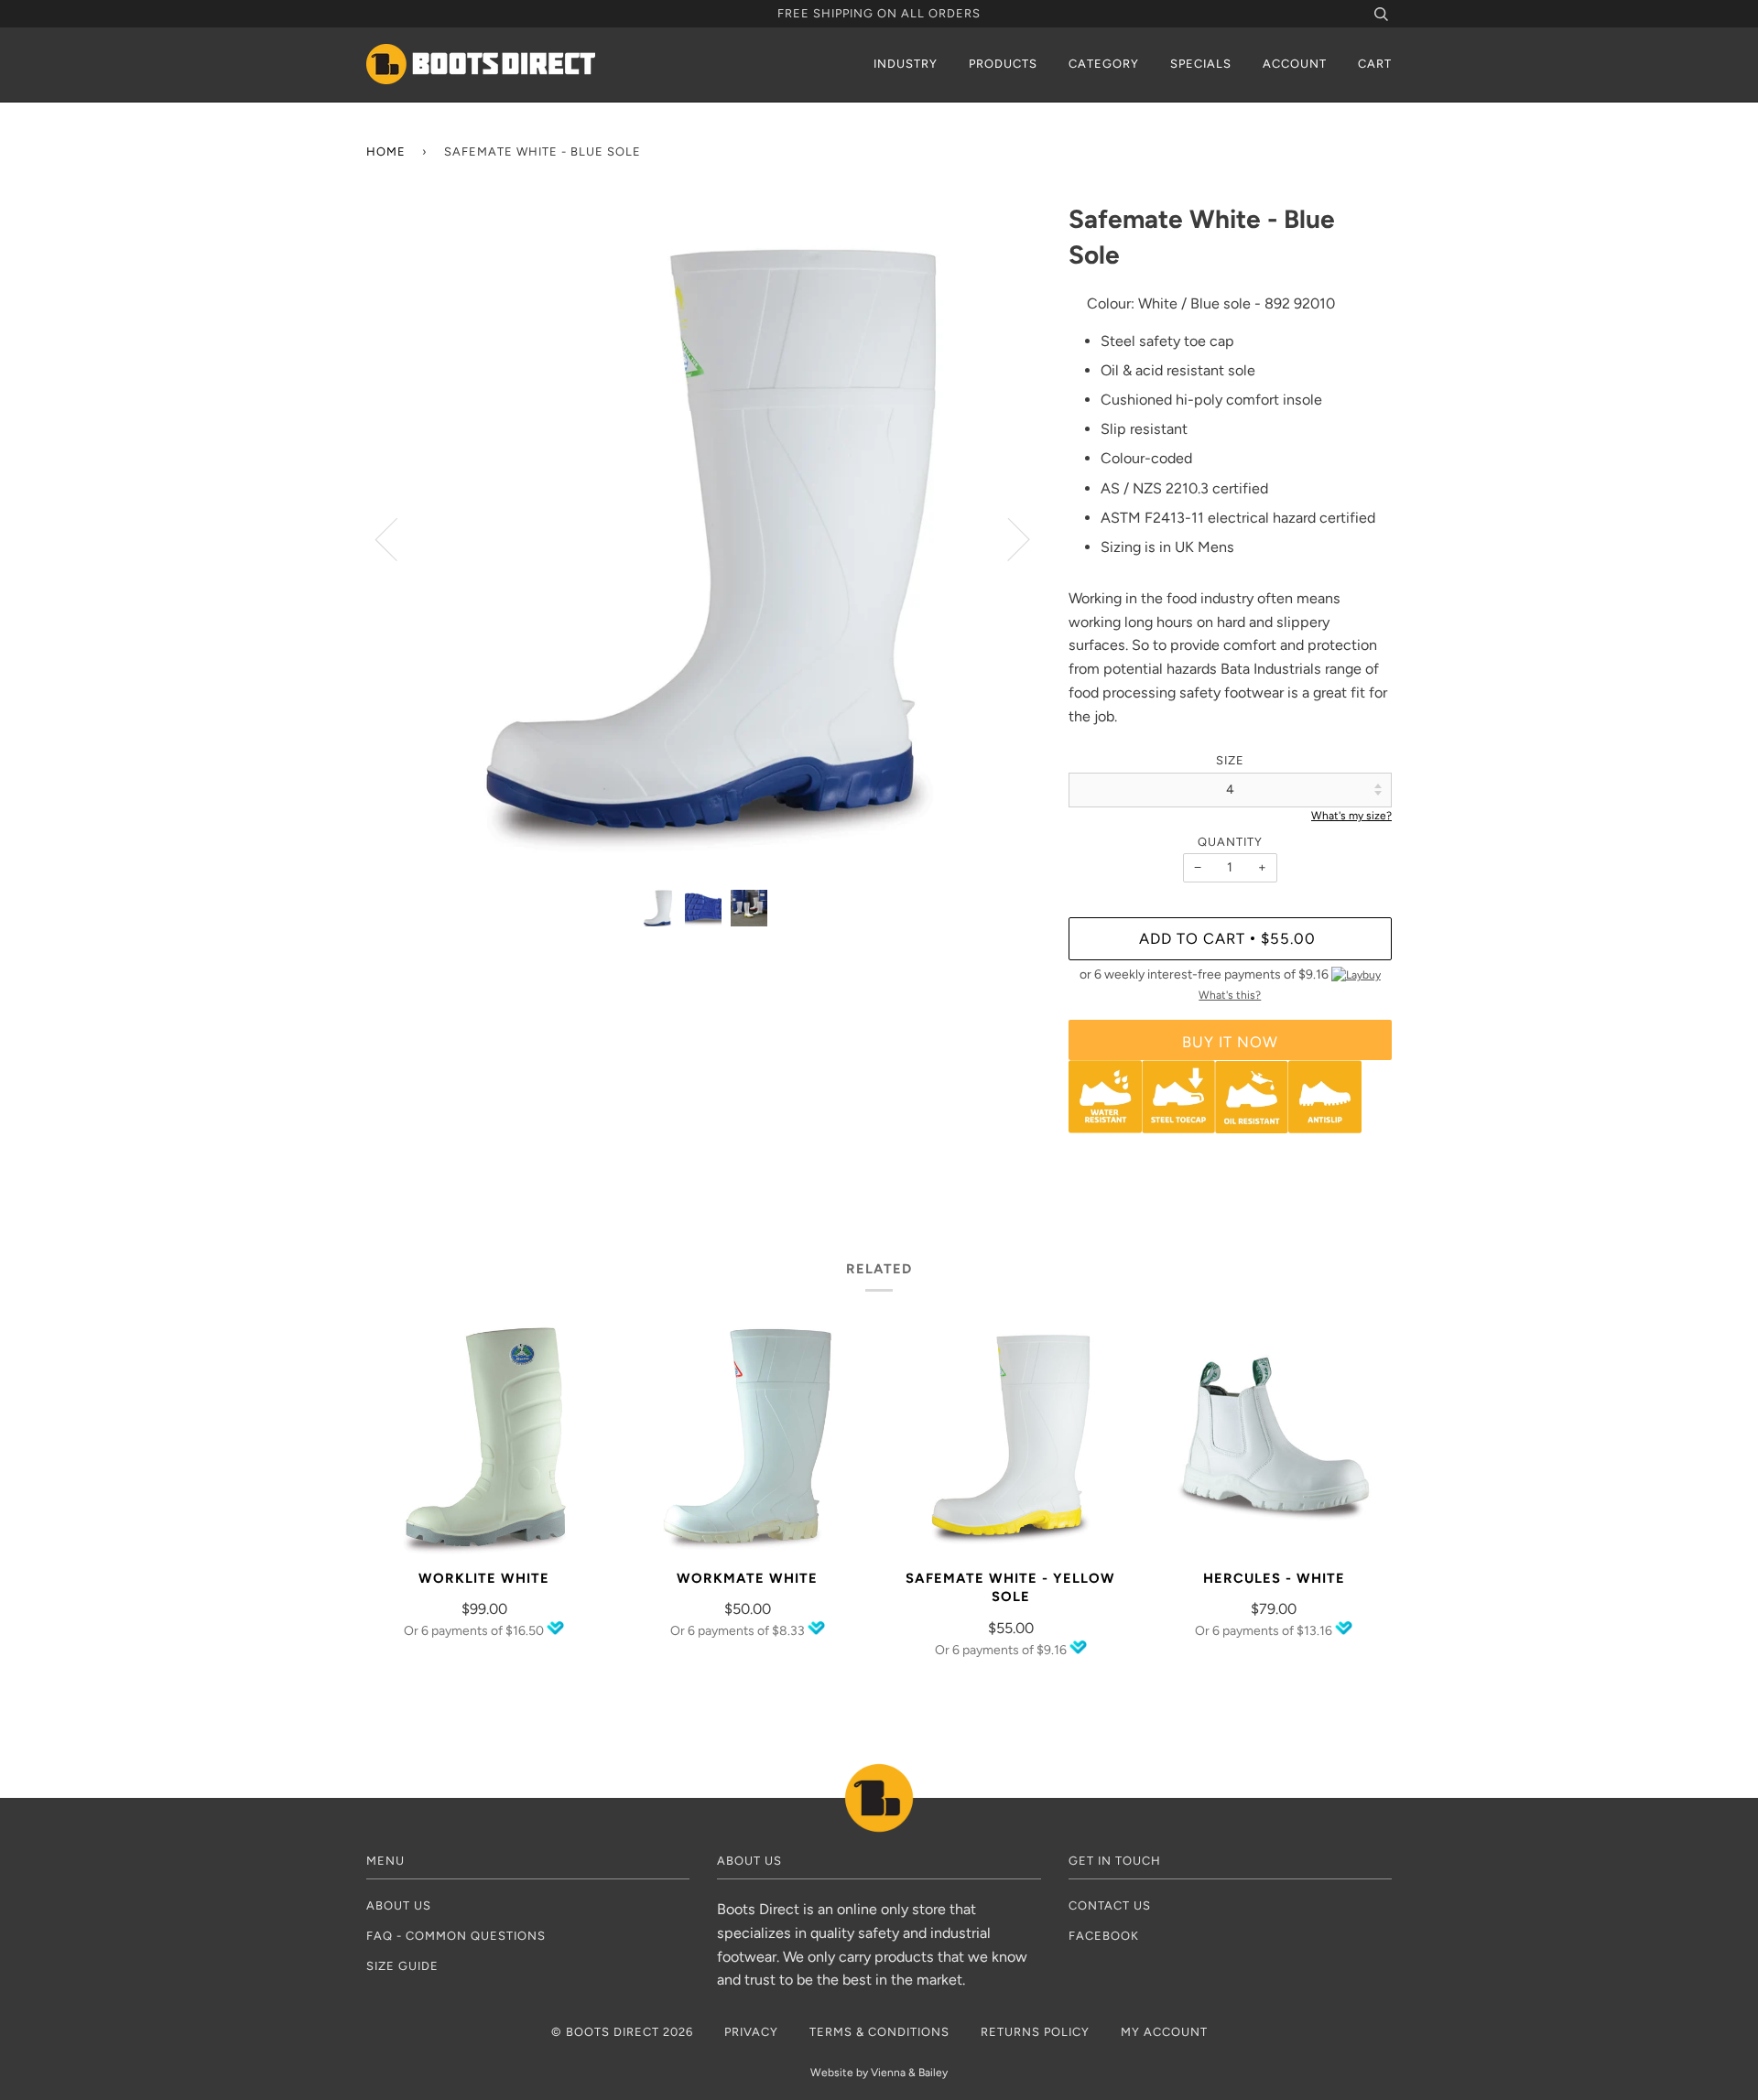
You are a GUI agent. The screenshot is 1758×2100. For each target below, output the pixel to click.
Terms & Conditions (879, 2032)
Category (1104, 64)
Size (1230, 760)
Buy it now (1230, 1042)
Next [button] (1008, 538)
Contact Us (1110, 1905)
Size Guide (402, 1966)
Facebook (1104, 1936)
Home (386, 152)
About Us (399, 1905)
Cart (1375, 64)
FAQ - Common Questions (456, 1936)
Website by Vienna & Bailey (879, 2073)
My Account (1164, 2032)
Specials (1201, 64)
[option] (704, 539)
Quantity (1230, 842)
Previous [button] (397, 538)
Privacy (751, 2032)
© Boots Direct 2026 (622, 2032)
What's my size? (1351, 816)
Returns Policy (1035, 2032)
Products (1003, 64)
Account (1295, 64)
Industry (906, 64)
